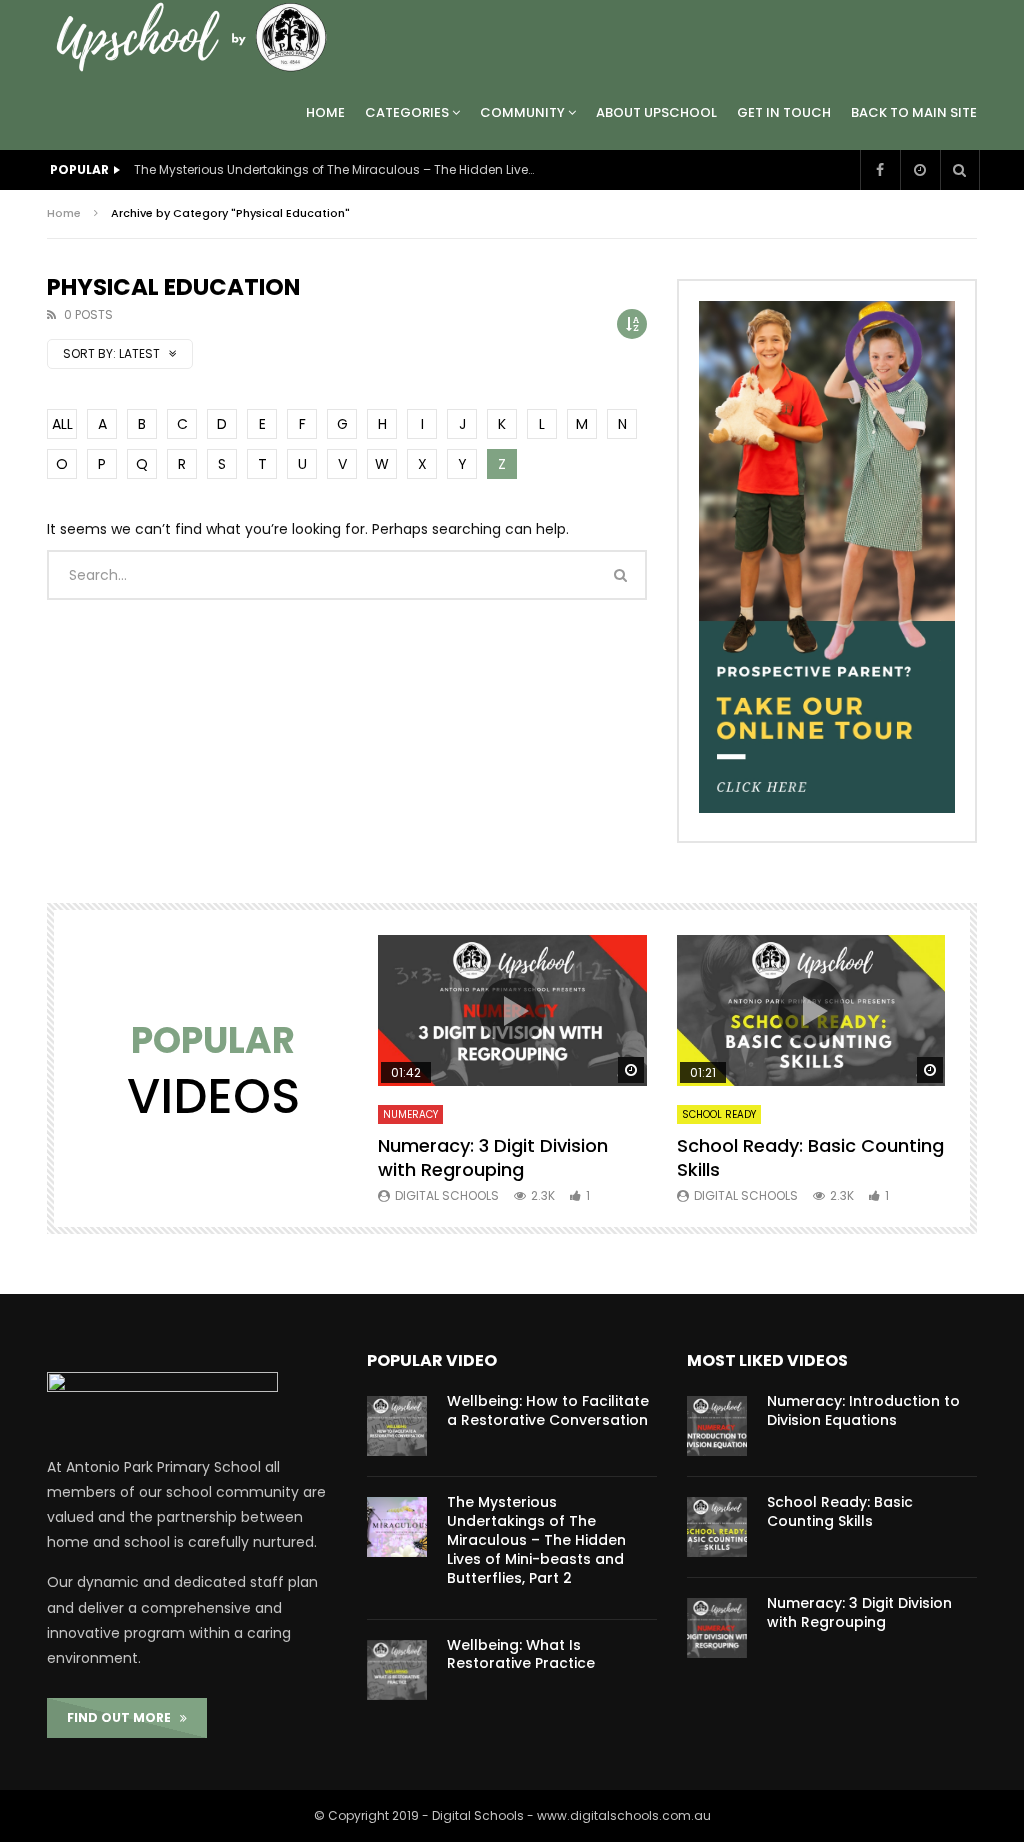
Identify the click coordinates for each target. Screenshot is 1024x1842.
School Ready (719, 1114)
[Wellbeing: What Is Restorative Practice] (397, 1670)
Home (325, 112)
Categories (407, 112)
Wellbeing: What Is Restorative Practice (521, 1654)
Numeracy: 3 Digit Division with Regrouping (493, 1157)
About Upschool (656, 112)
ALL (62, 424)
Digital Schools (447, 1195)
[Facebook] (880, 170)
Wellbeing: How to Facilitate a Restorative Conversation (548, 1410)
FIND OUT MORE (123, 1717)
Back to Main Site (914, 112)
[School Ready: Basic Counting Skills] (717, 1527)
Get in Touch (784, 112)
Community (522, 112)
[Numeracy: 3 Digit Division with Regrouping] (717, 1628)
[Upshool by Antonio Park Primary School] (197, 37)
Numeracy (410, 1114)
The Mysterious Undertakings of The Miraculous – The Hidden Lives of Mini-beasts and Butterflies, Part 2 (334, 169)
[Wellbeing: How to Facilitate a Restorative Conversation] (397, 1426)
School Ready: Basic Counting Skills (810, 1157)
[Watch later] (920, 170)
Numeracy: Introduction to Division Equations (863, 1410)
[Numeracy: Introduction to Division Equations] (717, 1426)
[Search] (960, 170)
